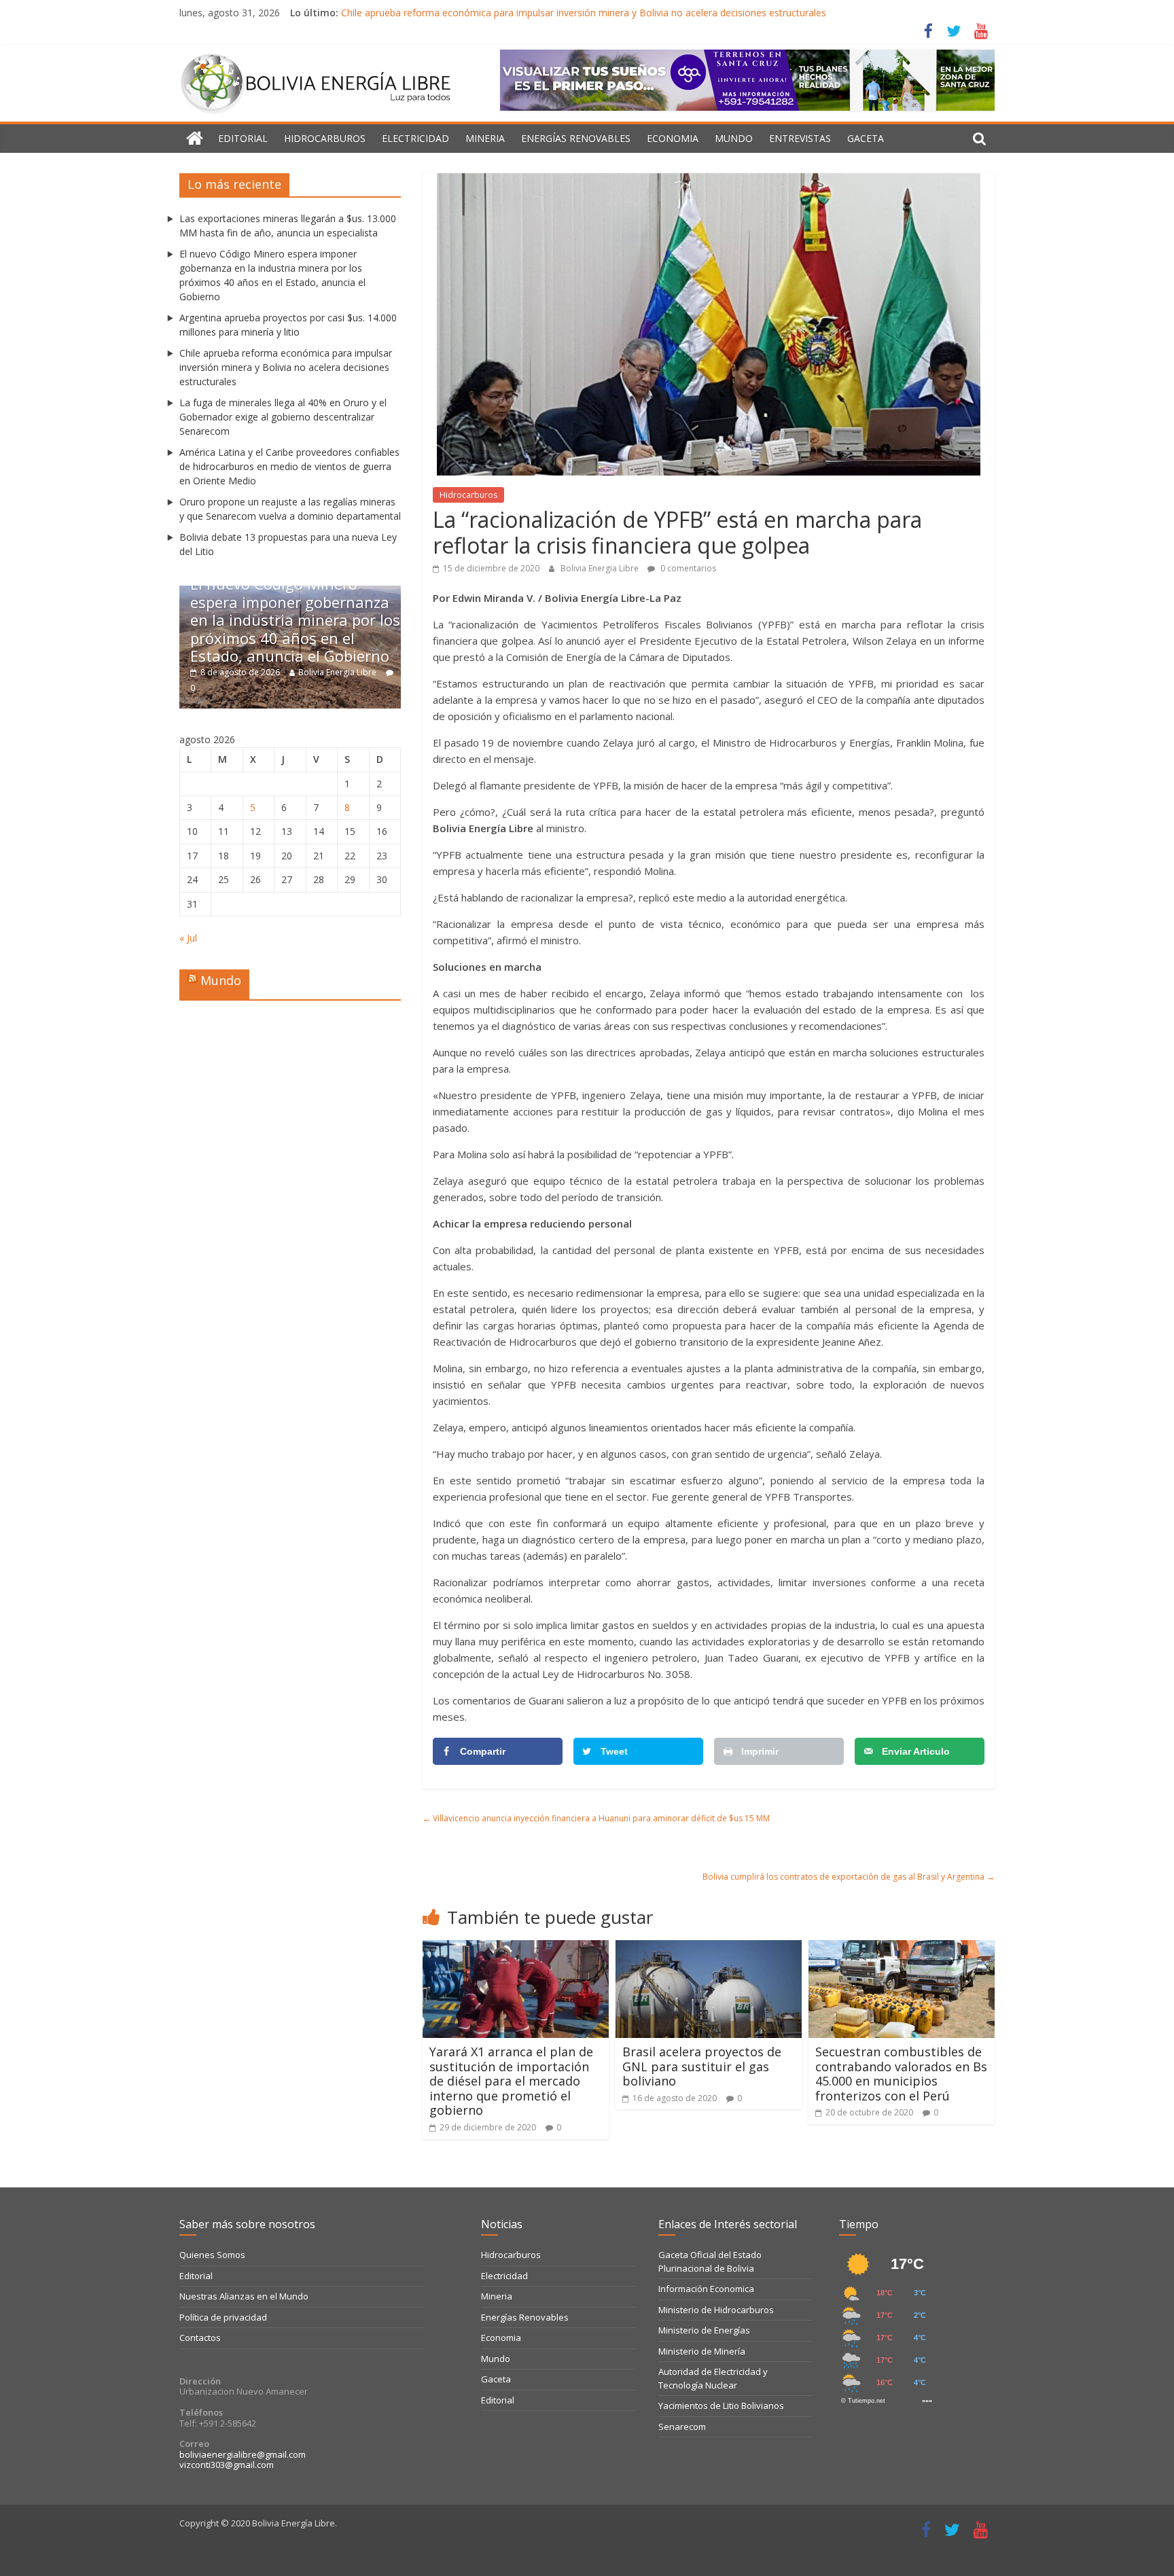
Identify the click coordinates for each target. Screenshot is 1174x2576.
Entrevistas (800, 138)
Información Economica (706, 2289)
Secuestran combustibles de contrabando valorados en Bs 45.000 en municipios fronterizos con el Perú (901, 2074)
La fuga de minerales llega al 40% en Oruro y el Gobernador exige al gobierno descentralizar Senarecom (283, 417)
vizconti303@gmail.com (227, 2465)
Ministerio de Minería (702, 2351)
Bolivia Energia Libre (601, 568)
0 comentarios (687, 568)
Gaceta (866, 138)
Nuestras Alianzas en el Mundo (244, 2296)
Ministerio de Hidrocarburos (716, 2310)
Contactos (200, 2338)
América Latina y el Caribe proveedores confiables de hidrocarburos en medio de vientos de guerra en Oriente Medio (289, 466)
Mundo (734, 138)
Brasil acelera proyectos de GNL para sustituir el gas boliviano (702, 2066)
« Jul (188, 938)
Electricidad (415, 138)
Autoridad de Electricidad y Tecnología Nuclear (713, 2378)
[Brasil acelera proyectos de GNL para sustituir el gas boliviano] (709, 1948)
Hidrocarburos (325, 138)
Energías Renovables (576, 138)
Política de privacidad (223, 2317)
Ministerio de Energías (704, 2330)
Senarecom (682, 2427)
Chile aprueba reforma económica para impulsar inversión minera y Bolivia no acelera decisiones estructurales (584, 13)
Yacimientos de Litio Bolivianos (721, 2405)
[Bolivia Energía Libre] (195, 139)
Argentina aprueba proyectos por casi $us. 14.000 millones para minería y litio (328, 638)
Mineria (485, 138)
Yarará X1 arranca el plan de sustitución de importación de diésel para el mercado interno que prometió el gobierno (511, 2081)
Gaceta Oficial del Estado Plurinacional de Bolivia (710, 2261)
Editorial (243, 138)
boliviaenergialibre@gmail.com (243, 2454)
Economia (673, 138)
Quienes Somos (212, 2255)
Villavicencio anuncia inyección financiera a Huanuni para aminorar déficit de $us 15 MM (596, 1818)
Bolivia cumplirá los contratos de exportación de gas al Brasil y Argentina (849, 1877)
